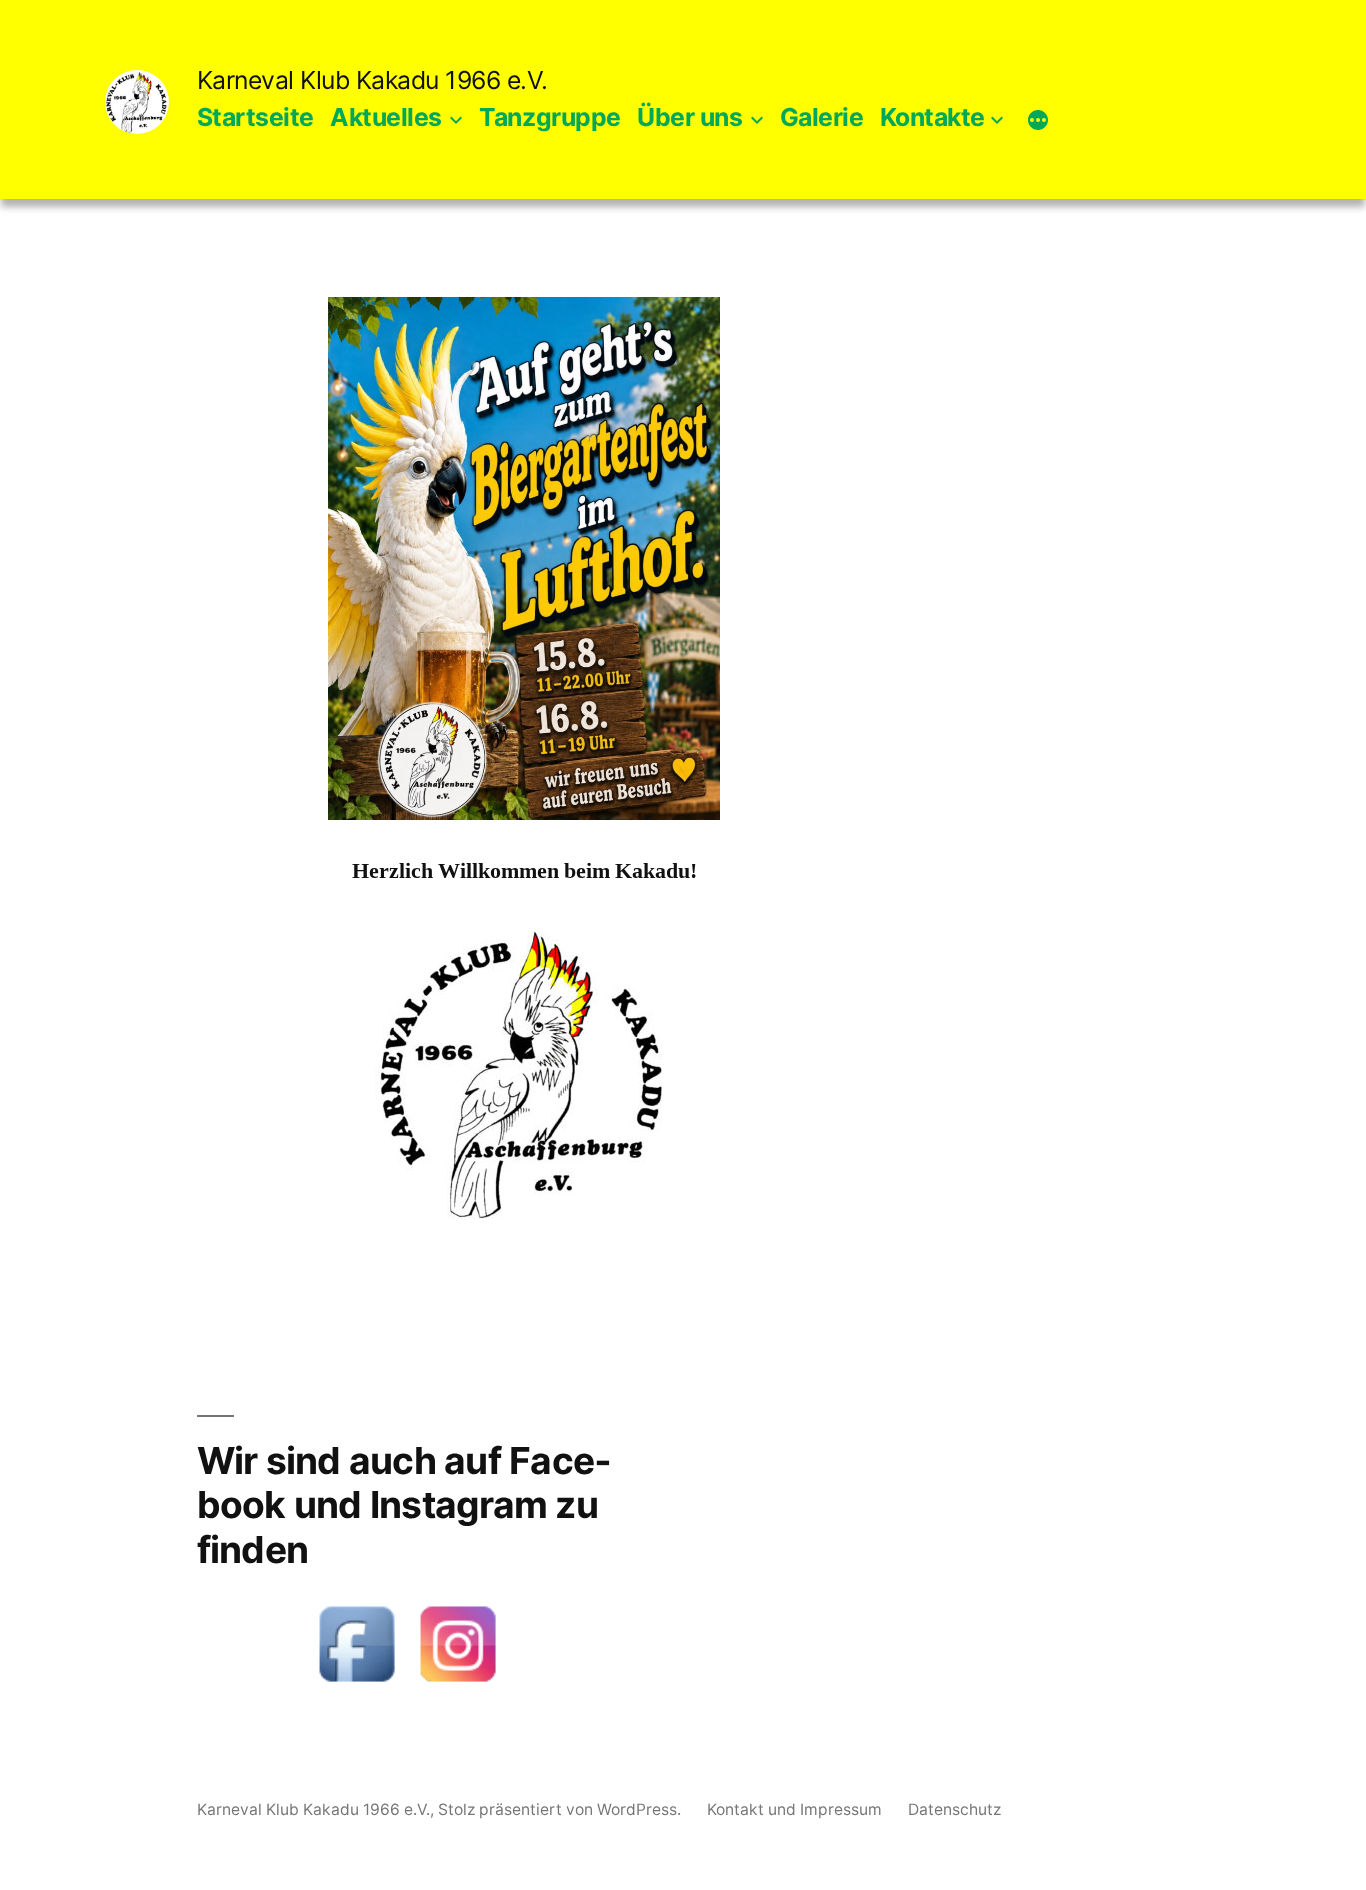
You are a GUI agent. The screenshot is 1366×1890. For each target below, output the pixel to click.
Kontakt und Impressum (794, 1809)
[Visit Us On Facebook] (356, 1687)
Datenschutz (954, 1809)
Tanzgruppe (549, 117)
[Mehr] (1038, 121)
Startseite (255, 117)
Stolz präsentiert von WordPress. (561, 1809)
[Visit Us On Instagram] (457, 1687)
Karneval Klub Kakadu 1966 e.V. (372, 80)
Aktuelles (386, 117)
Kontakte (932, 117)
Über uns (689, 117)
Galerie (822, 117)
